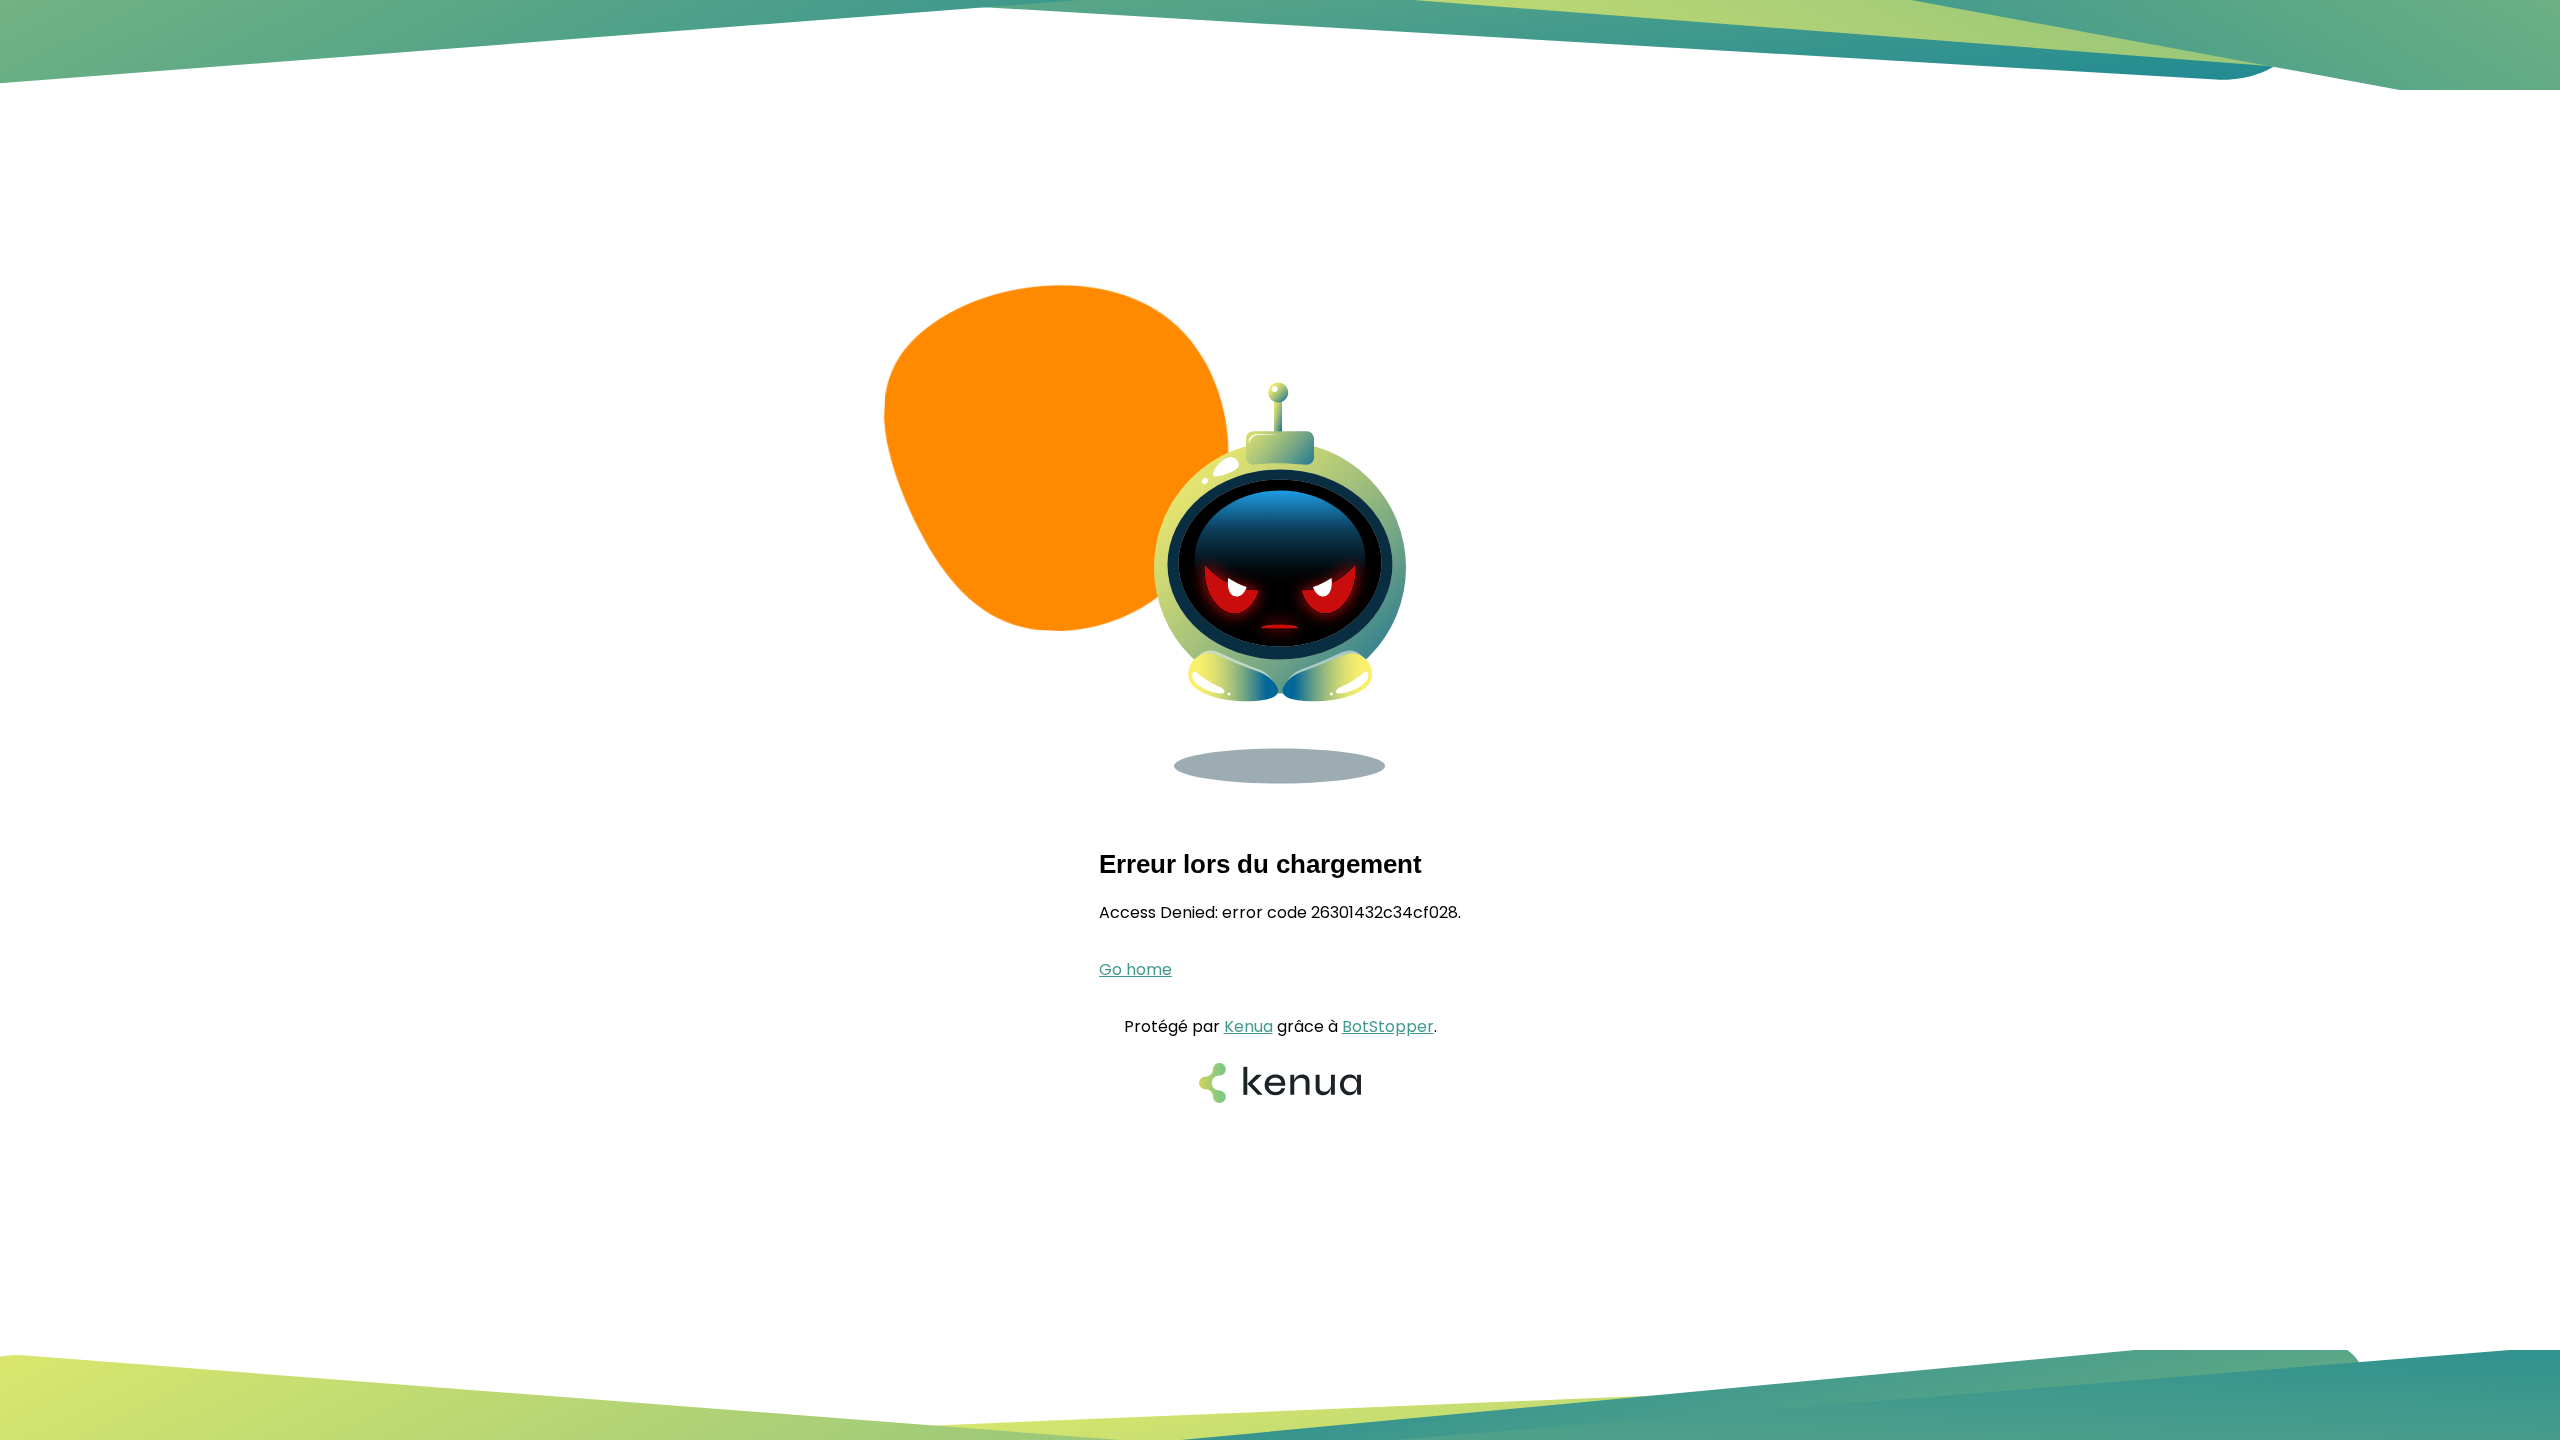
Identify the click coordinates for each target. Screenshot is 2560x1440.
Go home (1135, 969)
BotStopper (1388, 1026)
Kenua (1248, 1026)
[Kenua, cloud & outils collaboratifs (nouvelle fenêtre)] (1280, 1085)
